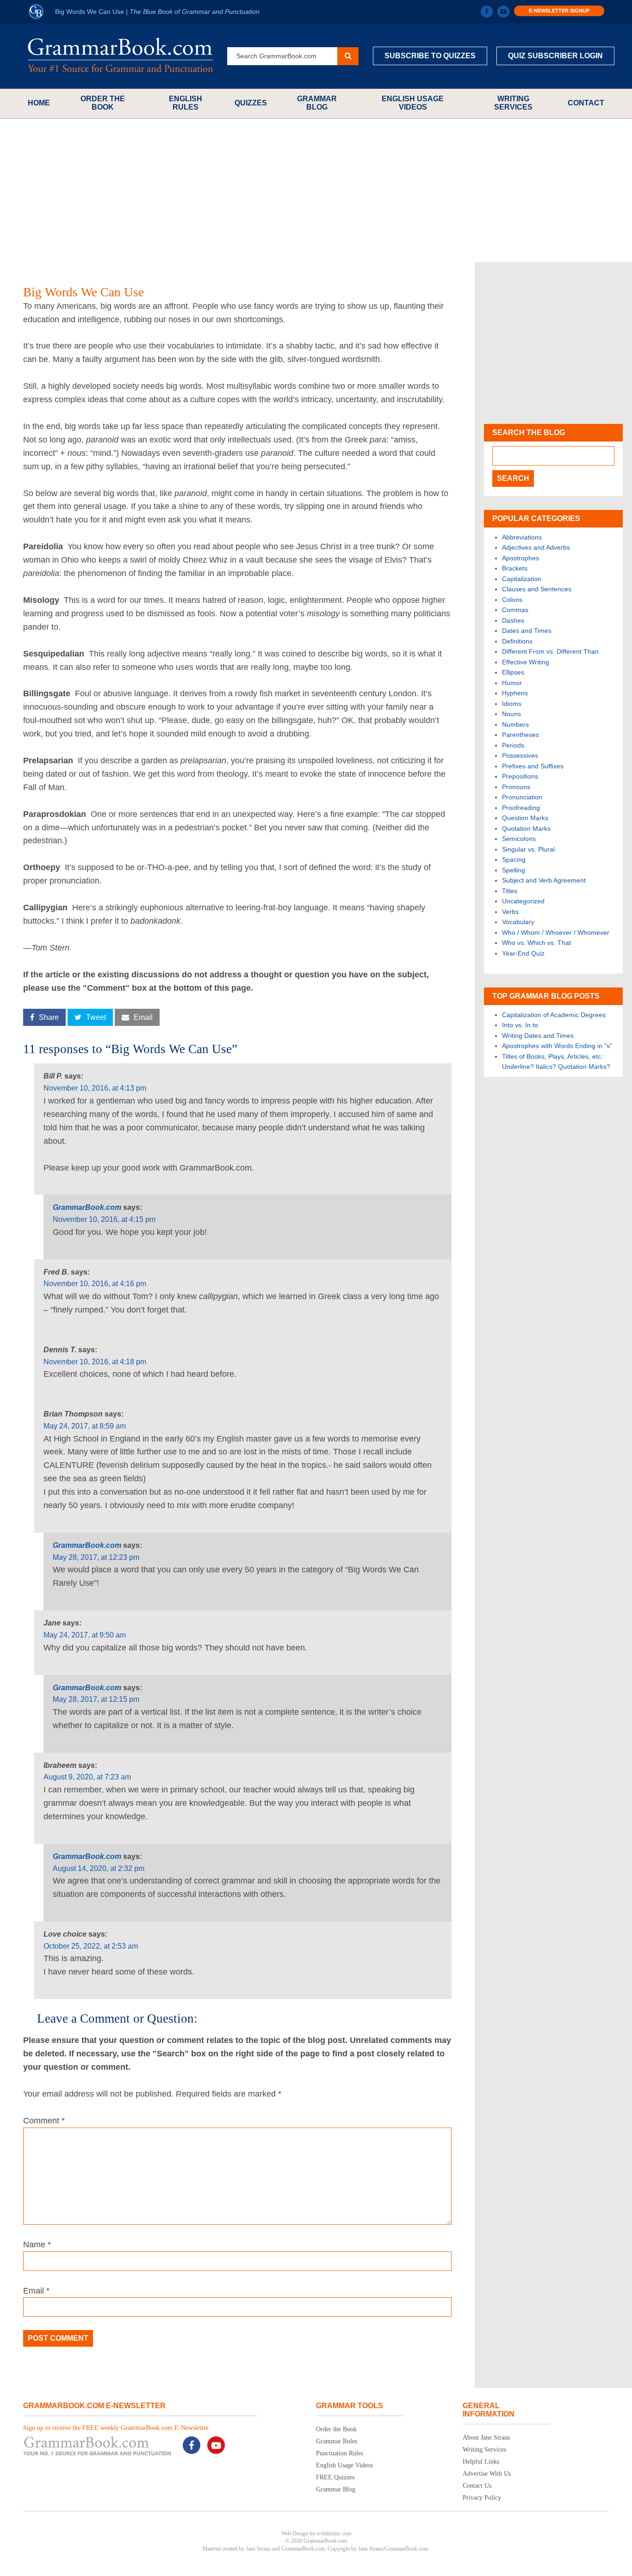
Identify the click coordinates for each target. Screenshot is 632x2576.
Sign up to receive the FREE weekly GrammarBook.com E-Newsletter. (117, 2428)
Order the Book (103, 103)
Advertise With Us (487, 2474)
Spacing (514, 859)
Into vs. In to (520, 1025)
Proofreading (521, 808)
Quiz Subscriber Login (555, 56)
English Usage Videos (413, 103)
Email (36, 2291)
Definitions (517, 641)
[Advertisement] (316, 190)
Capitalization (522, 579)
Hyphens (515, 693)
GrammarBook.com (87, 1207)
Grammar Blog (317, 103)
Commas (515, 610)
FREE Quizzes (335, 2477)
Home (39, 103)
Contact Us (477, 2486)
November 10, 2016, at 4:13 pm (95, 1088)
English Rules (186, 103)
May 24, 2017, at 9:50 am (85, 1635)
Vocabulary (518, 922)
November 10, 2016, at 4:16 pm (95, 1284)
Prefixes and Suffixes (533, 766)
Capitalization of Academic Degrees (554, 1015)
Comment (44, 2121)
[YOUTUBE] (503, 12)
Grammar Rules (337, 2441)
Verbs (510, 912)
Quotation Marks (526, 828)
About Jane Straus (486, 2438)
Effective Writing (526, 662)
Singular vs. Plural (528, 849)
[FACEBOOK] (487, 12)
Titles (510, 891)
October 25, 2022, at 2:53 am (91, 1946)
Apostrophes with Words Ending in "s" (557, 1046)
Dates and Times (527, 631)
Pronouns (516, 787)
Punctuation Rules (340, 2453)
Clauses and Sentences (537, 589)
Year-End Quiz (523, 953)
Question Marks (525, 818)
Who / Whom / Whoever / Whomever (556, 932)
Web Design (295, 2533)
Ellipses (513, 672)
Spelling (514, 870)
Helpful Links (481, 2462)
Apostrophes (520, 558)
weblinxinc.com (334, 2533)
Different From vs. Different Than (550, 651)
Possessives (520, 755)
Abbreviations (522, 537)
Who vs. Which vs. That (536, 943)
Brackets (515, 568)
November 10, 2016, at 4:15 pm (104, 1219)
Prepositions (520, 776)
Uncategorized (523, 901)
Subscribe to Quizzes (430, 56)
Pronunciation (522, 797)
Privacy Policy (482, 2498)
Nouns (511, 714)
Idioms (512, 704)
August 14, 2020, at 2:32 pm (99, 1868)
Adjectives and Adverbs (536, 547)
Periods (513, 745)
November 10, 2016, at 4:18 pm (95, 1362)
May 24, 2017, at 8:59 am (85, 1426)
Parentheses (520, 735)
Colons (512, 600)
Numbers (515, 724)
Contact (586, 103)
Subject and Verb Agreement (544, 880)
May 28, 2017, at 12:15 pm (96, 1699)
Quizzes (251, 103)
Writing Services (513, 103)
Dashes (513, 620)
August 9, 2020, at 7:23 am (87, 1777)
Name (37, 2245)
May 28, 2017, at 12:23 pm (96, 1557)
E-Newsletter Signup (559, 11)
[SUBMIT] (348, 56)
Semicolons (519, 839)
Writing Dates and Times (538, 1036)
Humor (512, 683)
